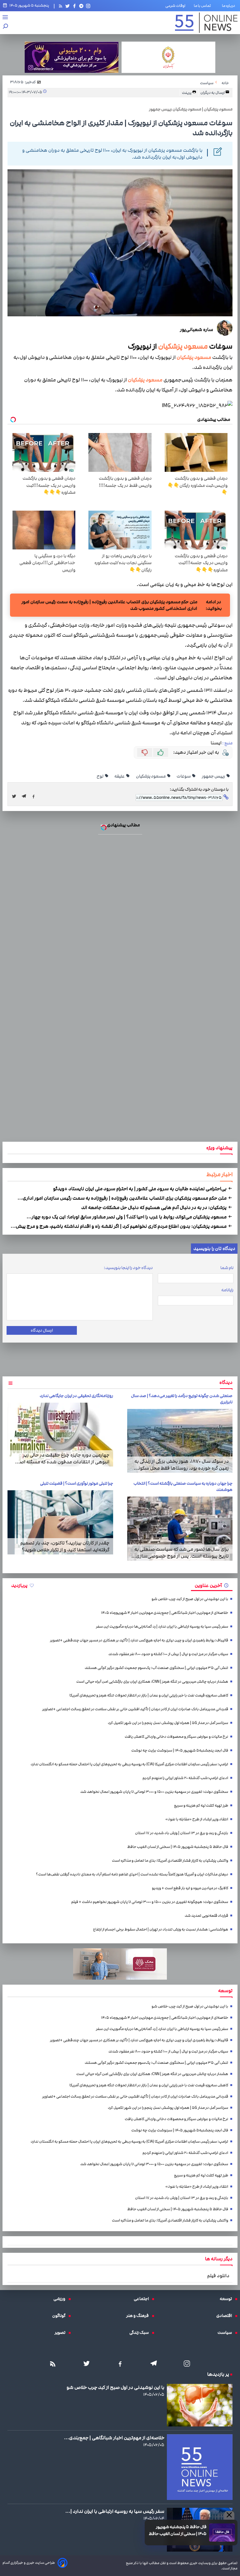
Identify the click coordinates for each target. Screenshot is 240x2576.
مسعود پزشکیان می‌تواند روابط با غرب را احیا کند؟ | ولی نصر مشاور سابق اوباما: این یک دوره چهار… (127, 1217)
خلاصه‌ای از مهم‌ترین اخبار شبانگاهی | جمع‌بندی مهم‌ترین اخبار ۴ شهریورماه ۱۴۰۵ (165, 1613)
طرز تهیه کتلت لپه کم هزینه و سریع (201, 1806)
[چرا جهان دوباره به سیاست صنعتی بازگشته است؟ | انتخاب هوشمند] (180, 1529)
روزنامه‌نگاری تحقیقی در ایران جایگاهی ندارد (76, 1396)
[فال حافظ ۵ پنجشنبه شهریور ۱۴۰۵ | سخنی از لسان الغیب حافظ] (222, 2533)
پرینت (187, 93)
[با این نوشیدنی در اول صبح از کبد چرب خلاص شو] (200, 2405)
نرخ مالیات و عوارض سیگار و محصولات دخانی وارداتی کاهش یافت (176, 1737)
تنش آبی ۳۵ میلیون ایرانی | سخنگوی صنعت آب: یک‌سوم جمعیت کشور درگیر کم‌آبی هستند (156, 1668)
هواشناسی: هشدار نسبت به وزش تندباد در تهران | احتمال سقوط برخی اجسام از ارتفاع (161, 1929)
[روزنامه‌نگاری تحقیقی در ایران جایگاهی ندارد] (60, 1435)
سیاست (226, 2333)
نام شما (227, 1268)
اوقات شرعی (175, 6)
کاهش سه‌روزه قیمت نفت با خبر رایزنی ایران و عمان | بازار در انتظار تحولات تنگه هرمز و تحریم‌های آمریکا (149, 1695)
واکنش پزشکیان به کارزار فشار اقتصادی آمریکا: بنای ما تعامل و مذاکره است (170, 1861)
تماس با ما (204, 6)
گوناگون (60, 2316)
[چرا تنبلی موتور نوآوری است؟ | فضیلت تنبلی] (60, 1522)
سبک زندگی (141, 2333)
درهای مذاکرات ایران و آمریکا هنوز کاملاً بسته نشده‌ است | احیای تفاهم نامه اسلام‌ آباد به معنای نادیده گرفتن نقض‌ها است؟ (132, 1874)
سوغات (184, 776)
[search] (6, 27)
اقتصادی (226, 2316)
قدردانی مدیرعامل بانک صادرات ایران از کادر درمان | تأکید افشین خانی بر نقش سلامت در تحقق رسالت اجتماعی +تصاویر (135, 1709)
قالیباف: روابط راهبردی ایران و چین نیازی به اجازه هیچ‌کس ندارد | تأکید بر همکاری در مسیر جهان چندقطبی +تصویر (139, 1640)
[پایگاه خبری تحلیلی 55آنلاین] (206, 23)
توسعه (227, 2299)
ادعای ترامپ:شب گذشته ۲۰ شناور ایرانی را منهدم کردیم (185, 1778)
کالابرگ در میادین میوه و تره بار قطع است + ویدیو (190, 1888)
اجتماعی (143, 2299)
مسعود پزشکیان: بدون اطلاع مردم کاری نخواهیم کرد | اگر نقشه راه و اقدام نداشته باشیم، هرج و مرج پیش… (119, 1226)
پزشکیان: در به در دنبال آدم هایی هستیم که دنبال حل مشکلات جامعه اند (154, 1207)
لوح (100, 776)
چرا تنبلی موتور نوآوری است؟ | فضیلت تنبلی (77, 1483)
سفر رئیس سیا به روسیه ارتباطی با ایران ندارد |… (115, 2511)
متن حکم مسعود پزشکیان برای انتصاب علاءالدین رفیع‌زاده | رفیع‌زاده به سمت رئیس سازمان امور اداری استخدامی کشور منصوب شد (109, 605)
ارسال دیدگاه (42, 1330)
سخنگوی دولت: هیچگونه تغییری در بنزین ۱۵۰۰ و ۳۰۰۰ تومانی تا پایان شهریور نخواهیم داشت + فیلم (150, 1902)
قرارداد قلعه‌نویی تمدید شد (206, 1916)
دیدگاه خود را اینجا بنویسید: (128, 1268)
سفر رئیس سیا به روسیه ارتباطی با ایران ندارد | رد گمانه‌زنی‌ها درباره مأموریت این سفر (162, 1627)
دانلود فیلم (218, 2276)
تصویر (62, 2333)
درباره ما (230, 6)
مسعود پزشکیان (183, 346)
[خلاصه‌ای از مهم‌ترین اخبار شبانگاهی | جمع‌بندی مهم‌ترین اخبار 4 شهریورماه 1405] (200, 2467)
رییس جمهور (214, 776)
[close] (229, 2515)
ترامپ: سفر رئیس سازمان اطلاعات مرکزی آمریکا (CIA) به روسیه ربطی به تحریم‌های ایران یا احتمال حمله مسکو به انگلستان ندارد (129, 1764)
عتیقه (120, 776)
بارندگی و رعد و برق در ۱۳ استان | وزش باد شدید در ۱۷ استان (182, 1833)
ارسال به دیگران (213, 93)
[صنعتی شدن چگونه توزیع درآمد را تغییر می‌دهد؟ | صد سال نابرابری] (180, 1441)
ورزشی (61, 2299)
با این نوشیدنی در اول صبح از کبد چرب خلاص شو (190, 1599)
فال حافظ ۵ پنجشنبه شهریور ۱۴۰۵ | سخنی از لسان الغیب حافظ (178, 2530)
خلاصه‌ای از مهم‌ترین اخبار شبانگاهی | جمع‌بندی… (114, 2438)
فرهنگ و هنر (139, 2316)
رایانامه (227, 1290)
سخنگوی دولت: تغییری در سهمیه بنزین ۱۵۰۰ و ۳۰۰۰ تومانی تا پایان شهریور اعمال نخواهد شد (154, 1792)
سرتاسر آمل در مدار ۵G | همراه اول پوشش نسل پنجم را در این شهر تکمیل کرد (168, 1723)
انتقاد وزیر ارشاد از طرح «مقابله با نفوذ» (197, 1819)
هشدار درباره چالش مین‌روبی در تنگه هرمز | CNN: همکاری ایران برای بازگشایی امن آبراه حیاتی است (152, 1682)
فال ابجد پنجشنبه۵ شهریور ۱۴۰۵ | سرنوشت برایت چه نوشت (180, 1750)
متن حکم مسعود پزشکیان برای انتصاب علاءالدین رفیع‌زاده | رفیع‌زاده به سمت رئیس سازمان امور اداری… (122, 1198)
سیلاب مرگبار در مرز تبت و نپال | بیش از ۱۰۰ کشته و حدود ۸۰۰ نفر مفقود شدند (168, 1654)
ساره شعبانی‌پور (197, 329)
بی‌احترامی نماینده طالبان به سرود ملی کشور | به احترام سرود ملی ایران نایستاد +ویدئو (140, 1189)
